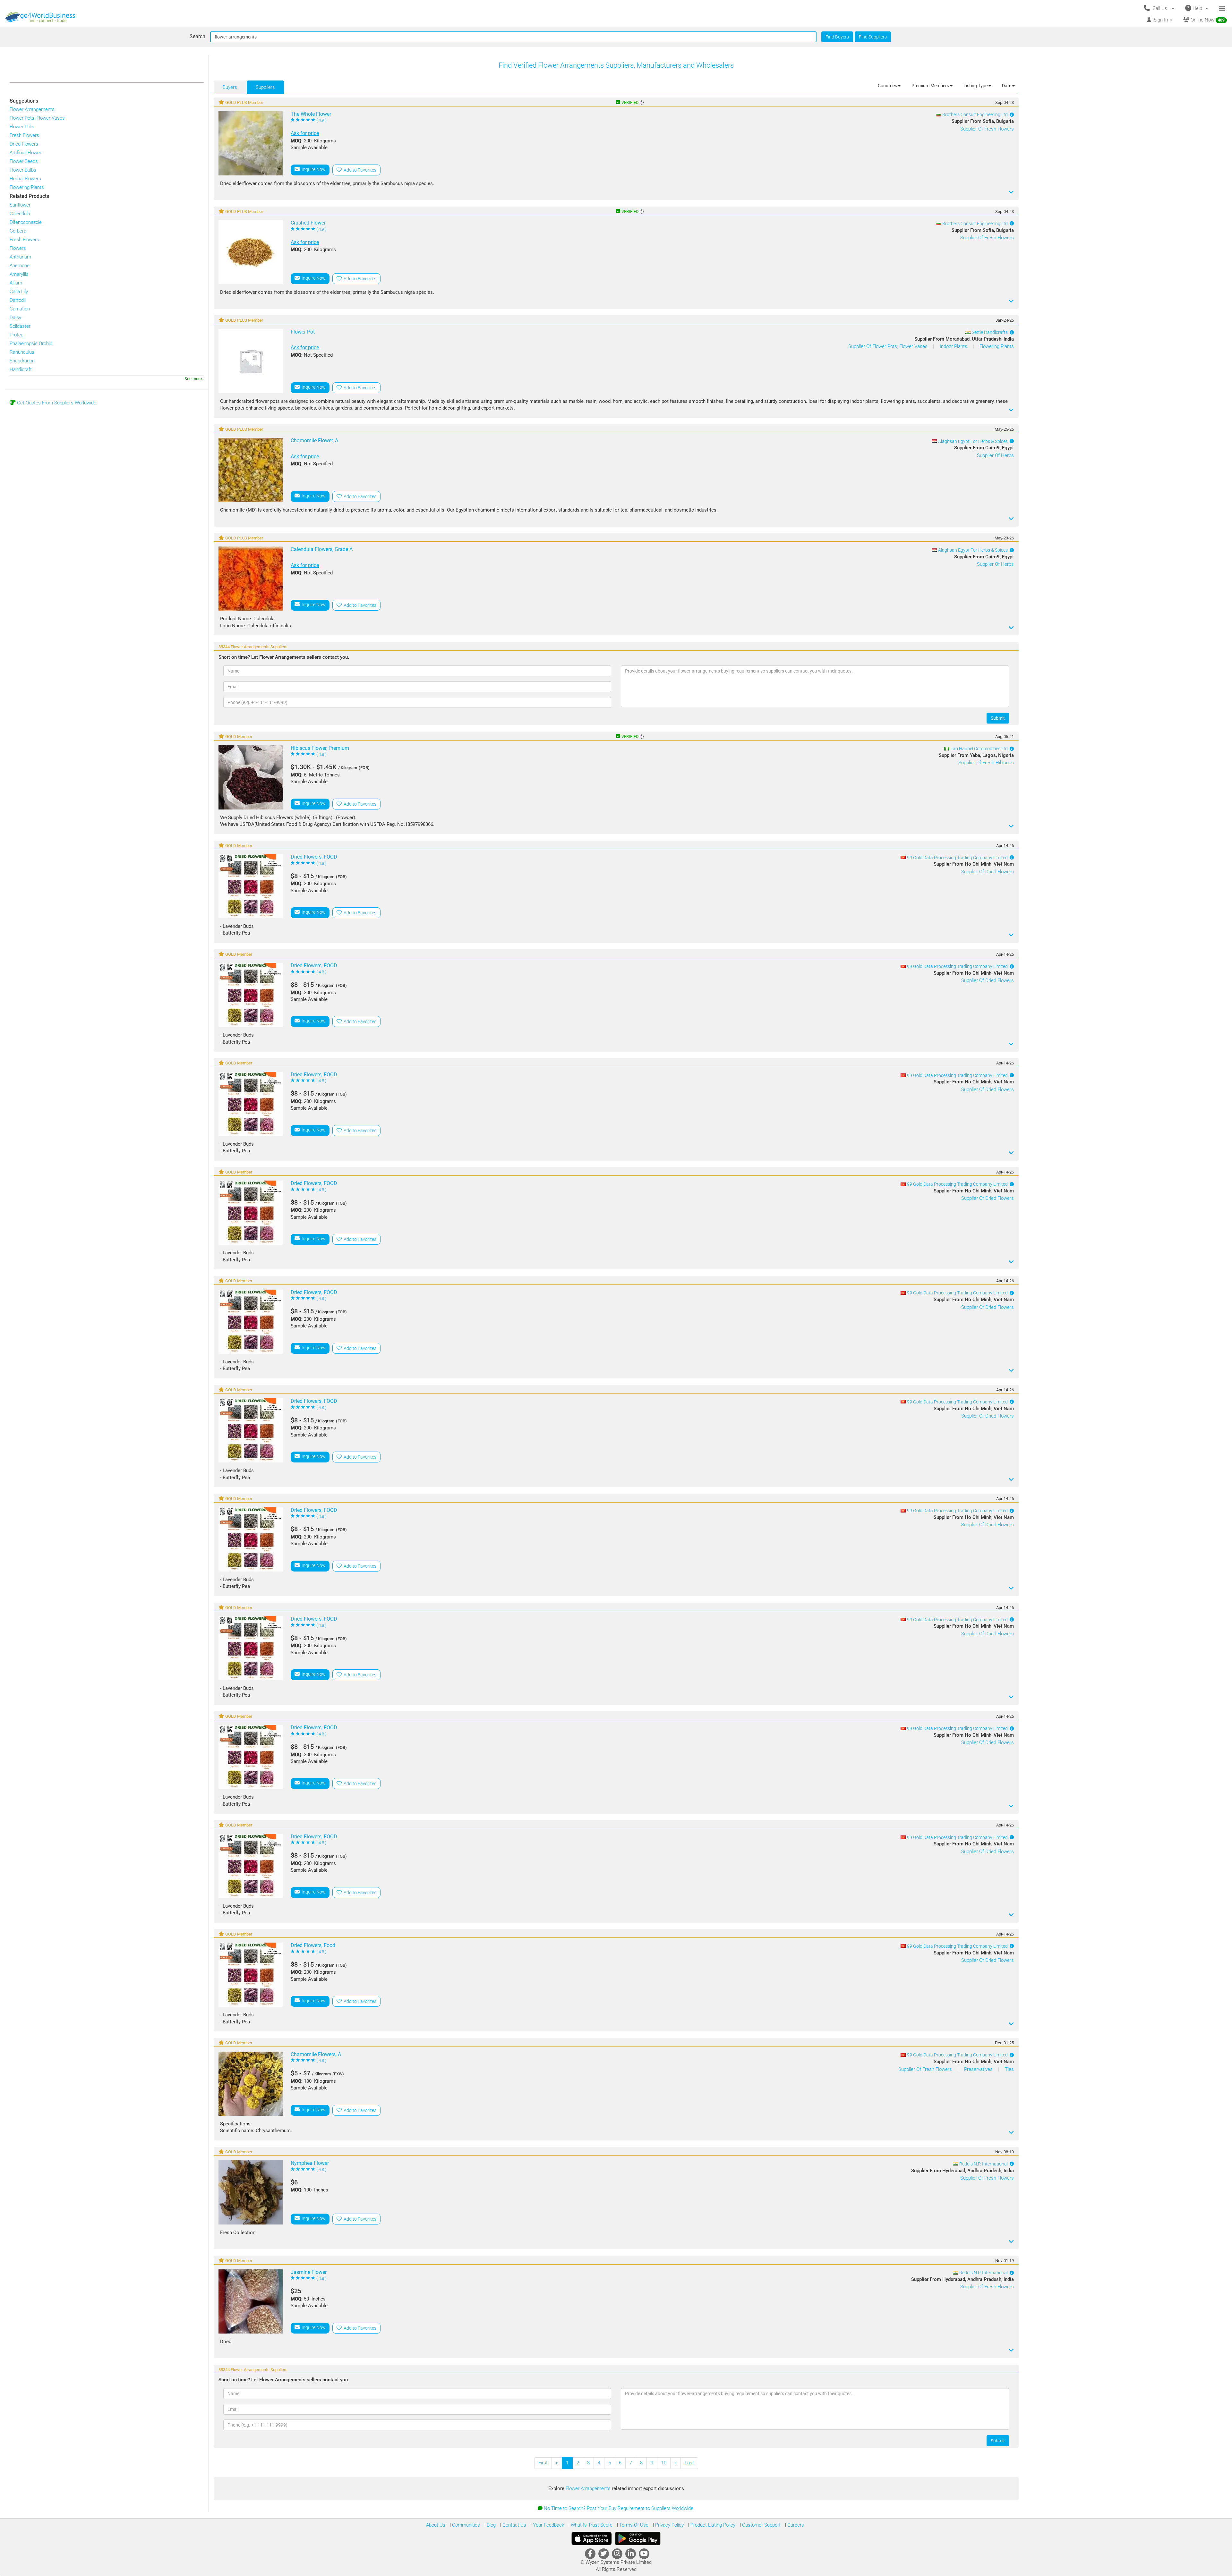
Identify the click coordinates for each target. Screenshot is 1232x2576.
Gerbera (18, 231)
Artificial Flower (26, 153)
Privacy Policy (669, 2525)
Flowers (18, 248)
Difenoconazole (26, 222)
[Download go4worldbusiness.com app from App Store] (592, 2538)
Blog (491, 2525)
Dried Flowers (24, 144)
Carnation (20, 309)
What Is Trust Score (591, 2525)
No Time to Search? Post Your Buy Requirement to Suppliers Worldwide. (619, 2508)
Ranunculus (22, 352)
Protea (17, 335)
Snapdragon (22, 361)
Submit (998, 718)
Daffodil (18, 300)
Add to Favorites (359, 170)
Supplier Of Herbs (995, 455)
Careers (795, 2525)
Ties (1009, 2069)
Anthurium (20, 257)
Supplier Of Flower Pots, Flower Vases (889, 346)
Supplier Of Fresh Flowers (987, 129)
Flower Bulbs (23, 170)
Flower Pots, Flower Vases (37, 118)
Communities (465, 2525)
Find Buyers (837, 37)
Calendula (20, 214)
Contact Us (514, 2525)
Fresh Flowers (24, 135)
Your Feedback (548, 2525)
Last (689, 2463)
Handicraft (21, 369)
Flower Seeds (24, 161)
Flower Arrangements (32, 109)
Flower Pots (22, 127)
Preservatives (979, 2069)
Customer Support (761, 2525)
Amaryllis (19, 274)
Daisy (15, 318)
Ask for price (305, 133)
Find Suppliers (873, 37)
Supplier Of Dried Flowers (988, 872)
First (543, 2463)
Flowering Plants (27, 187)
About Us (436, 2525)
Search (197, 36)
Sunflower (20, 205)
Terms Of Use (633, 2525)
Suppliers (265, 87)
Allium (16, 283)
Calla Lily (19, 292)
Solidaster (20, 326)
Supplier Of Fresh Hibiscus (986, 763)
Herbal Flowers (25, 179)
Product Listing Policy (712, 2525)
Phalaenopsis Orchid (31, 343)
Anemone (20, 266)
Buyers (230, 87)
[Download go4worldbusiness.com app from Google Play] (638, 2538)
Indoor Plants (954, 346)
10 (664, 2463)
